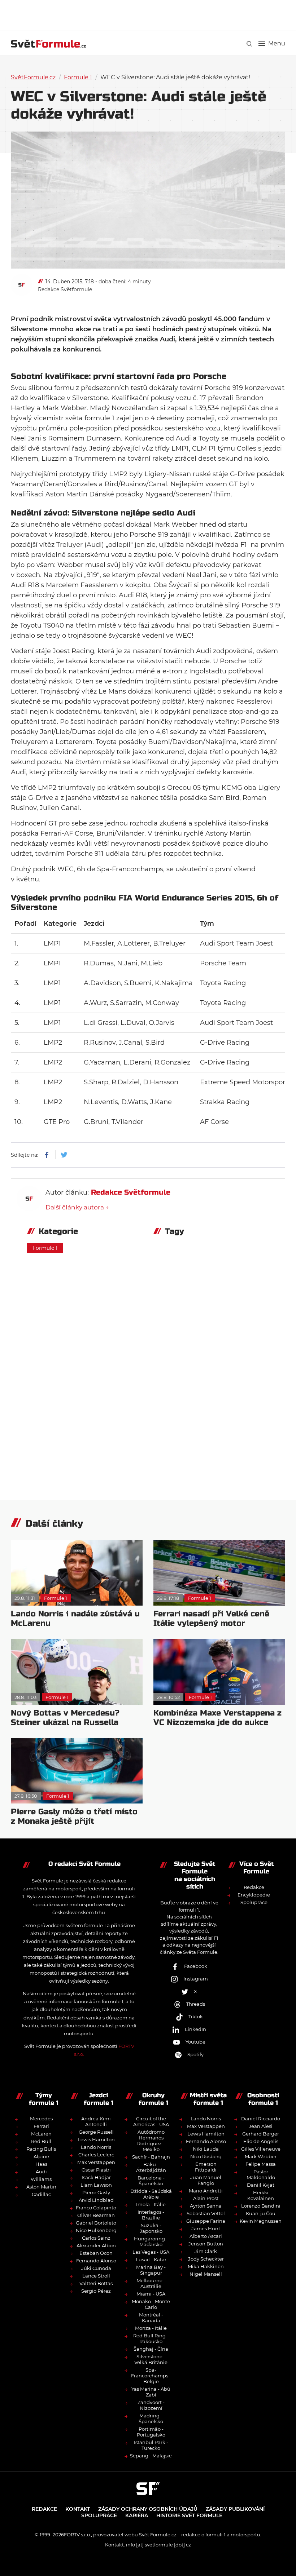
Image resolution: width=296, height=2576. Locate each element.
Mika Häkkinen (206, 2266)
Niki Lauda (206, 2149)
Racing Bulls (41, 2149)
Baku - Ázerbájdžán (151, 2167)
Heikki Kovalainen (261, 2195)
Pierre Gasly (96, 2192)
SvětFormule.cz (33, 77)
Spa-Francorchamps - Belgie (151, 2376)
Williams (41, 2179)
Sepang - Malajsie (151, 2456)
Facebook (196, 1966)
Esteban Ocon (96, 2253)
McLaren (41, 2134)
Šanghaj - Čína (151, 2349)
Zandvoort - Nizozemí (151, 2405)
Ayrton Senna (206, 2206)
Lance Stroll (96, 2276)
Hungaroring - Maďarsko (151, 2241)
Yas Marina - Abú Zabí (151, 2392)
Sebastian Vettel (206, 2213)
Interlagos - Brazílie (151, 2215)
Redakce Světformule (65, 289)
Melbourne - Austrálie (151, 2283)
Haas (41, 2164)
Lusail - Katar (151, 2259)
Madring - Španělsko (151, 2418)
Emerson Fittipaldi (206, 2167)
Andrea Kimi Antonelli (96, 2121)
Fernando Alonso (96, 2261)
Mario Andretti (206, 2191)
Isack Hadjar (96, 2177)
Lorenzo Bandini (261, 2206)
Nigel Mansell (206, 2274)
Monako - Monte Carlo (151, 2304)
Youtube (195, 2042)
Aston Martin (41, 2187)
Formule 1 (78, 77)
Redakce (254, 1887)
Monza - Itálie (151, 2328)
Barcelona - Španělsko (151, 2181)
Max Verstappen (96, 2162)
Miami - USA (151, 2294)
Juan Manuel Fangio (206, 2180)
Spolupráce (254, 1902)
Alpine (41, 2156)
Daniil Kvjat (261, 2185)
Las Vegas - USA (151, 2252)
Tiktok (196, 2017)
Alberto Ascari (206, 2236)
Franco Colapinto (96, 2208)
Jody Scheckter (206, 2259)
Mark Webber (261, 2156)
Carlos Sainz (96, 2238)
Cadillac (41, 2194)
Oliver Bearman (96, 2215)
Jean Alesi (261, 2126)
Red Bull (41, 2141)
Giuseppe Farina (206, 2221)
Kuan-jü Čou (261, 2213)
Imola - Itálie (151, 2204)
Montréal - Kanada (151, 2318)
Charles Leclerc (96, 2155)
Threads (196, 2004)
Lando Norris (96, 2147)
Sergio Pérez (96, 2291)
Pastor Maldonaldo (261, 2174)
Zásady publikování (235, 2509)
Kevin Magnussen (261, 2221)
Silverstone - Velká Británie (151, 2359)
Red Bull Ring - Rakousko (151, 2338)
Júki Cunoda (96, 2268)
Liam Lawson (96, 2185)
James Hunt (206, 2228)
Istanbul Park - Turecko (151, 2445)
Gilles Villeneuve (261, 2149)
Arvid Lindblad (96, 2200)
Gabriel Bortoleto (96, 2223)
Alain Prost (206, 2198)
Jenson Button (206, 2244)
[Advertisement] (148, 14)
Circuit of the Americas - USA (151, 2121)
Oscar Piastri (96, 2170)
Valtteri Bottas (96, 2283)
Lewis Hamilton (96, 2139)
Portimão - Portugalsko (151, 2432)
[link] (249, 44)
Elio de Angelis (261, 2141)
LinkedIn (195, 2029)
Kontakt (78, 2509)
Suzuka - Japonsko (151, 2228)
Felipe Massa (261, 2164)
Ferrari (41, 2126)
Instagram (196, 1979)
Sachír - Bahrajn (151, 2157)
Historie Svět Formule (189, 2515)
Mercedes (41, 2119)
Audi (41, 2172)
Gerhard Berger (261, 2134)
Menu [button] (277, 44)
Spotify (195, 2054)
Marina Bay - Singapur (151, 2270)
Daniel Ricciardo (261, 2119)
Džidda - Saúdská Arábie (151, 2194)
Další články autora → (77, 1207)
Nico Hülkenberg (96, 2230)
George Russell (96, 2132)
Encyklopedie (254, 1895)
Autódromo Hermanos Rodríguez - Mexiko (151, 2141)
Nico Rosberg (206, 2156)
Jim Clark (206, 2251)
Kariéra (137, 2515)
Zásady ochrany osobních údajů (148, 2509)
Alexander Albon (96, 2245)
